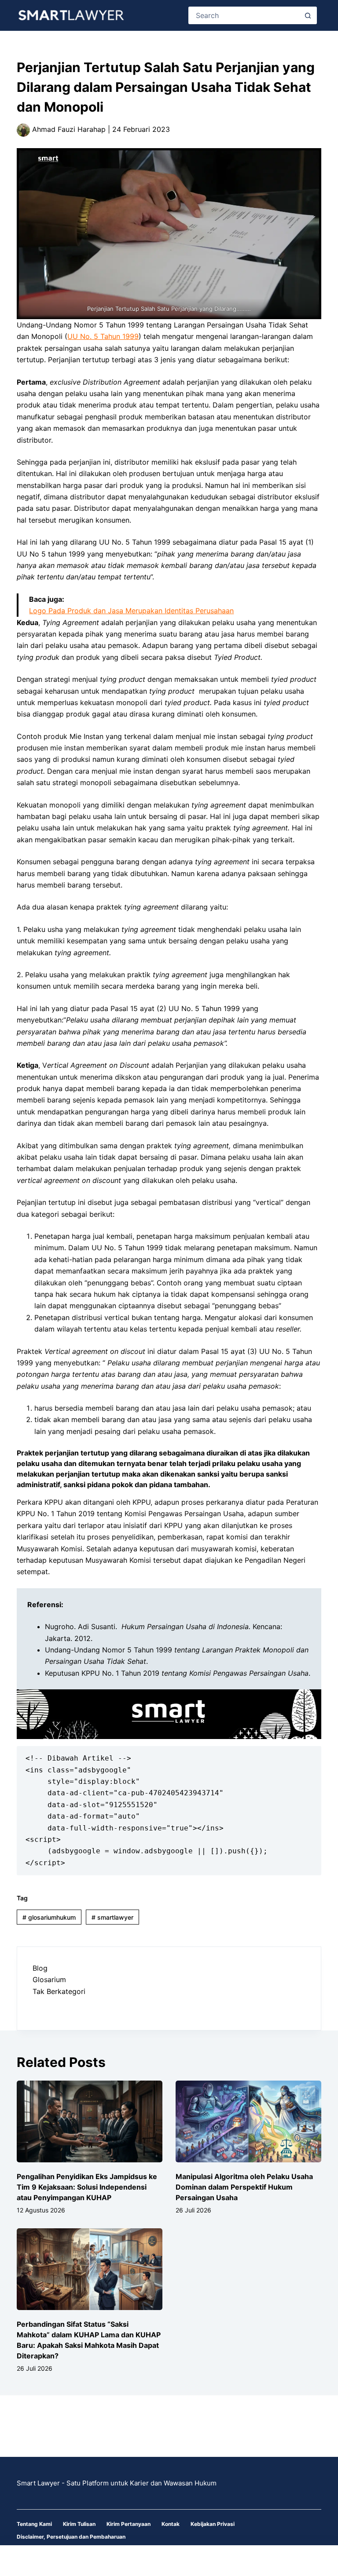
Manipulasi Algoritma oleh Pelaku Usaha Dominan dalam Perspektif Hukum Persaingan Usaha (244, 2187)
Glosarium (49, 1979)
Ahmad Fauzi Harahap (68, 129)
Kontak (171, 2524)
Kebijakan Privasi (213, 2524)
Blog (40, 1968)
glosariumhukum (49, 1917)
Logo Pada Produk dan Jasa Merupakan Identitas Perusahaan (131, 611)
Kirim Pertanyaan (129, 2524)
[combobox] (244, 15)
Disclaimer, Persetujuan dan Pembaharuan (71, 2537)
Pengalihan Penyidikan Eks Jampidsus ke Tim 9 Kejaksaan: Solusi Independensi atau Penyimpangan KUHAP (87, 2187)
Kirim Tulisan (79, 2524)
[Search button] (308, 15)
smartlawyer (112, 1917)
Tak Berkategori (59, 1991)
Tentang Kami (34, 2524)
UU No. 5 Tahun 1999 (103, 336)
